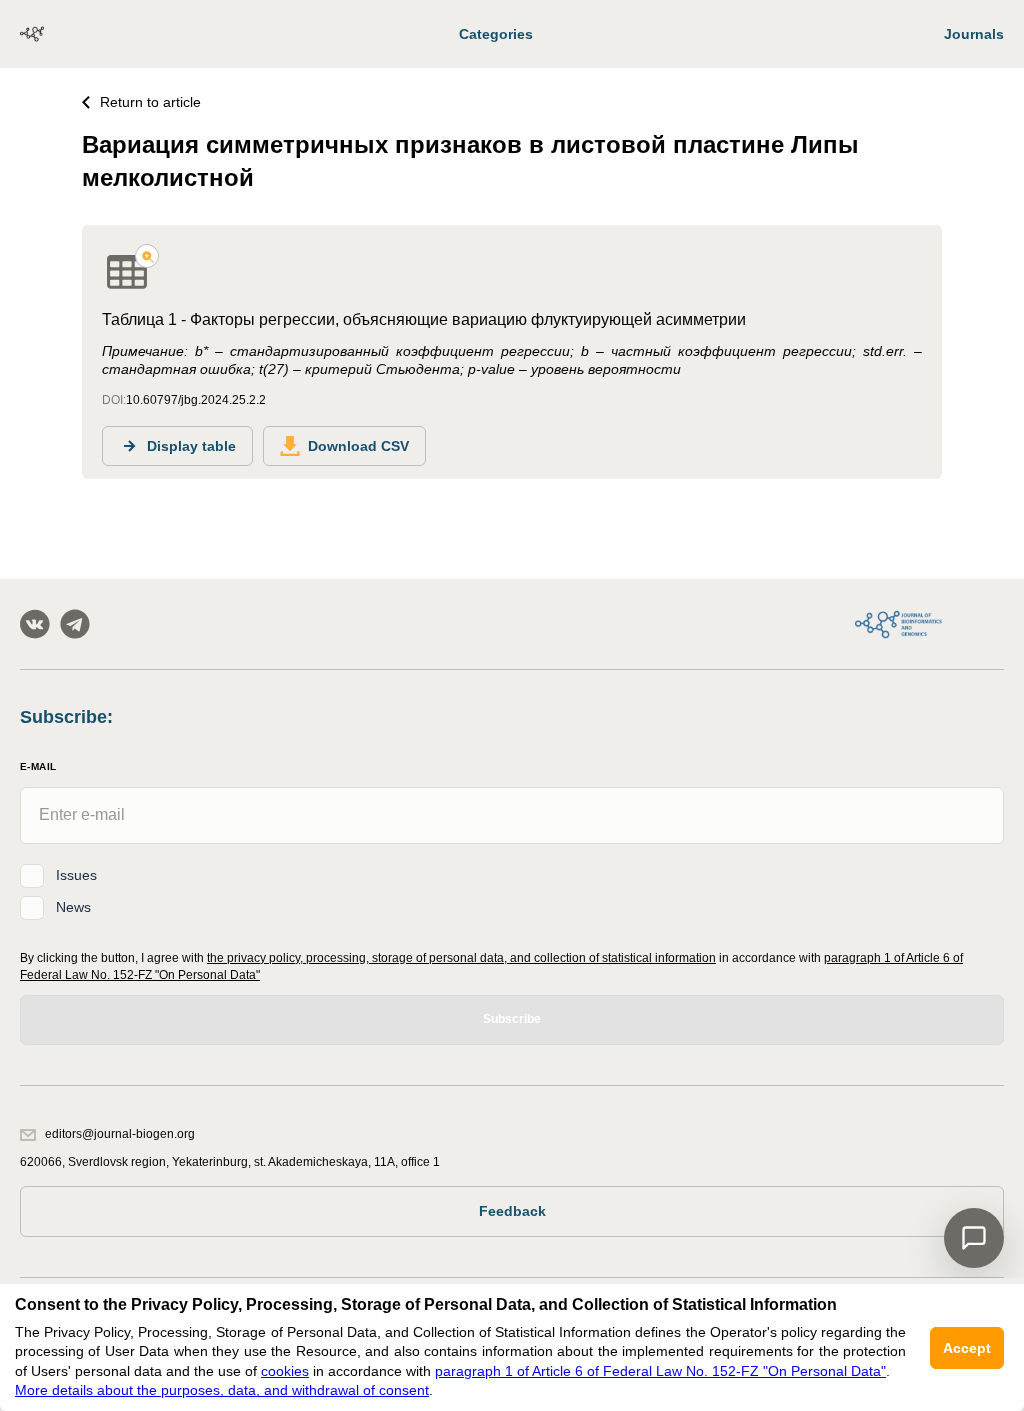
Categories (496, 34)
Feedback (512, 1211)
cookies (285, 1371)
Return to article (150, 102)
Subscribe (512, 1019)
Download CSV (358, 446)
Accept (967, 1348)
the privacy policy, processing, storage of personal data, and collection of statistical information (461, 958)
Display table (191, 446)
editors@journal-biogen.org (120, 1134)
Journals (974, 34)
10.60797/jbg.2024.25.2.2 (196, 400)
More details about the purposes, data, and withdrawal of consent (222, 1390)
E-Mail (38, 766)
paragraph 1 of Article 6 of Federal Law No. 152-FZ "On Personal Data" (660, 1371)
